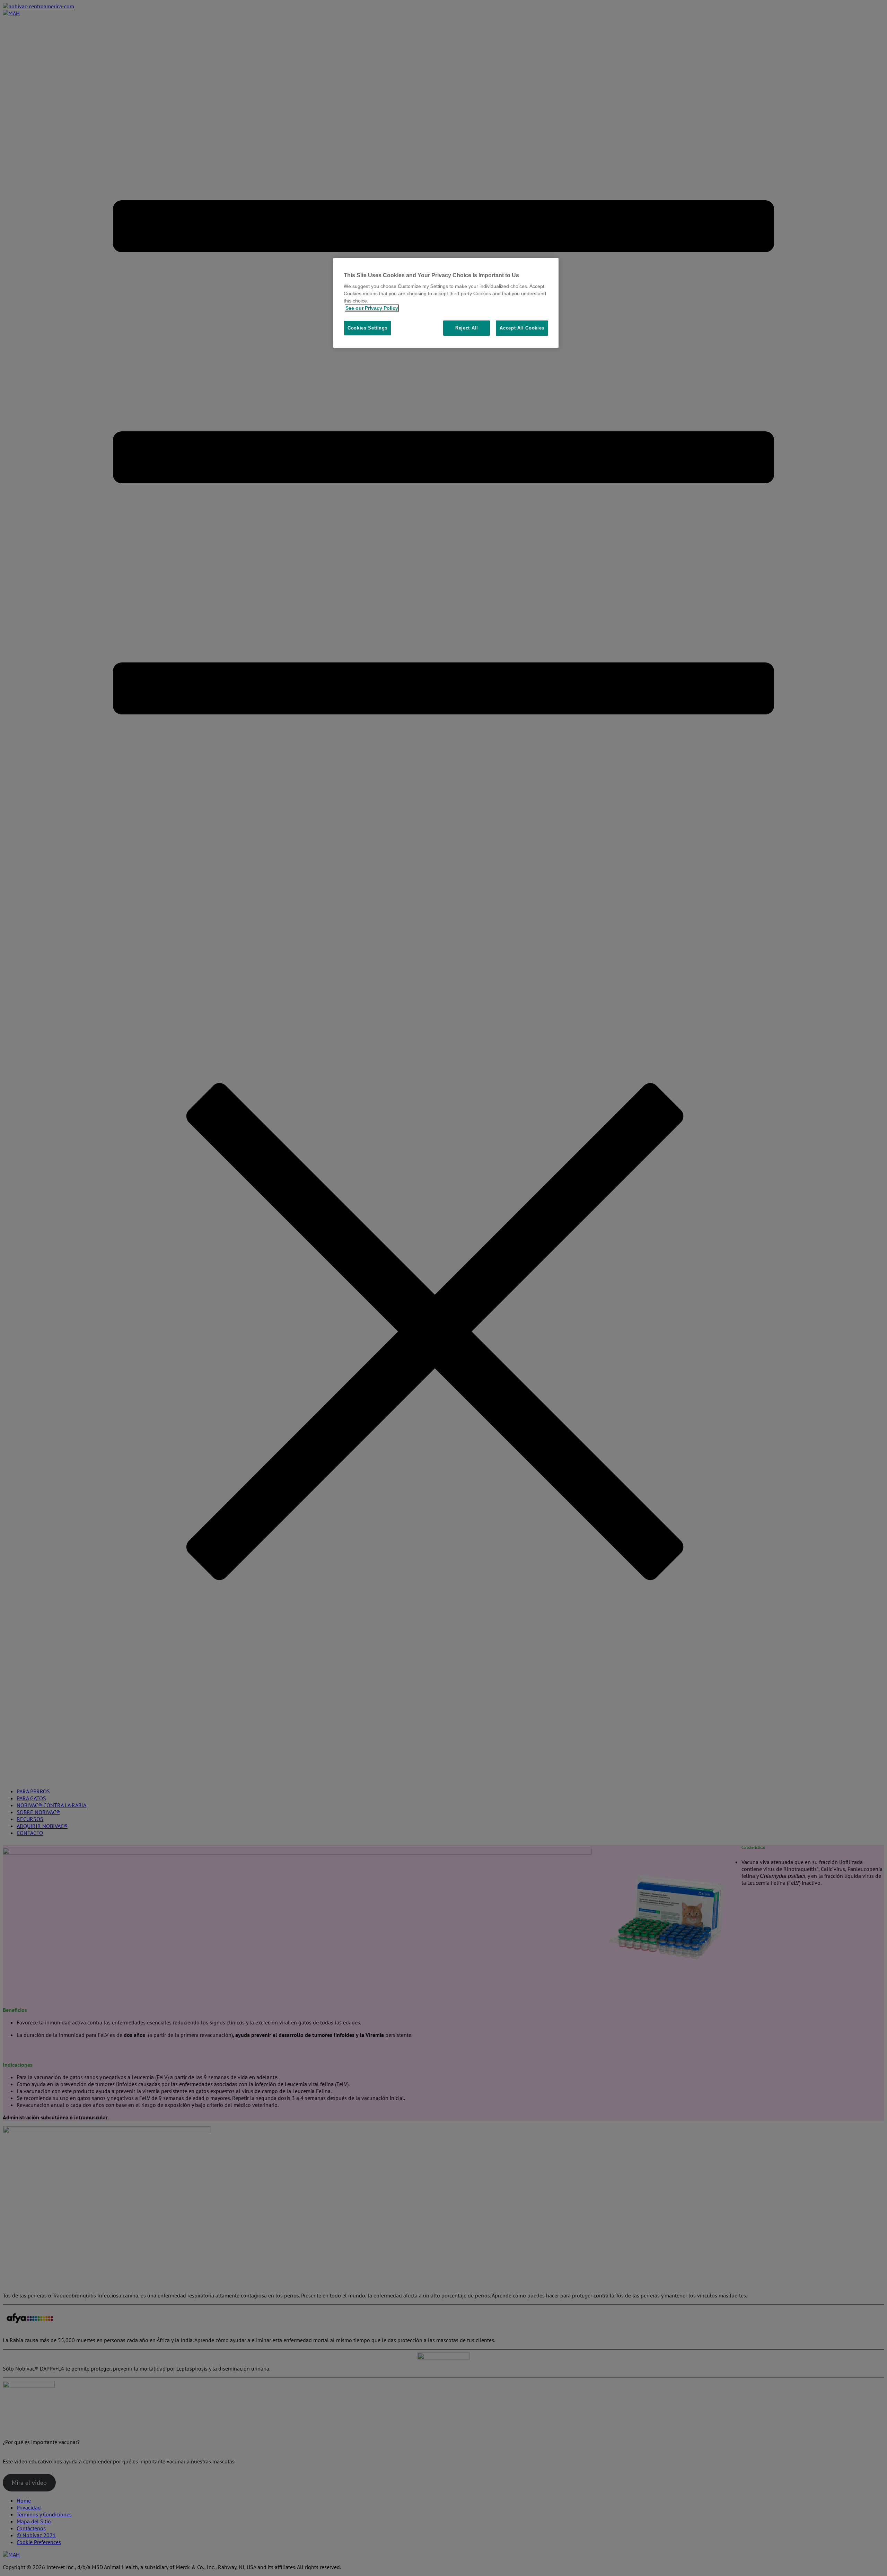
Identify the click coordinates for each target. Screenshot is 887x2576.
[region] (446, 303)
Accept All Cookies (522, 328)
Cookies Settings (367, 328)
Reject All (467, 328)
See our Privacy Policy (372, 308)
